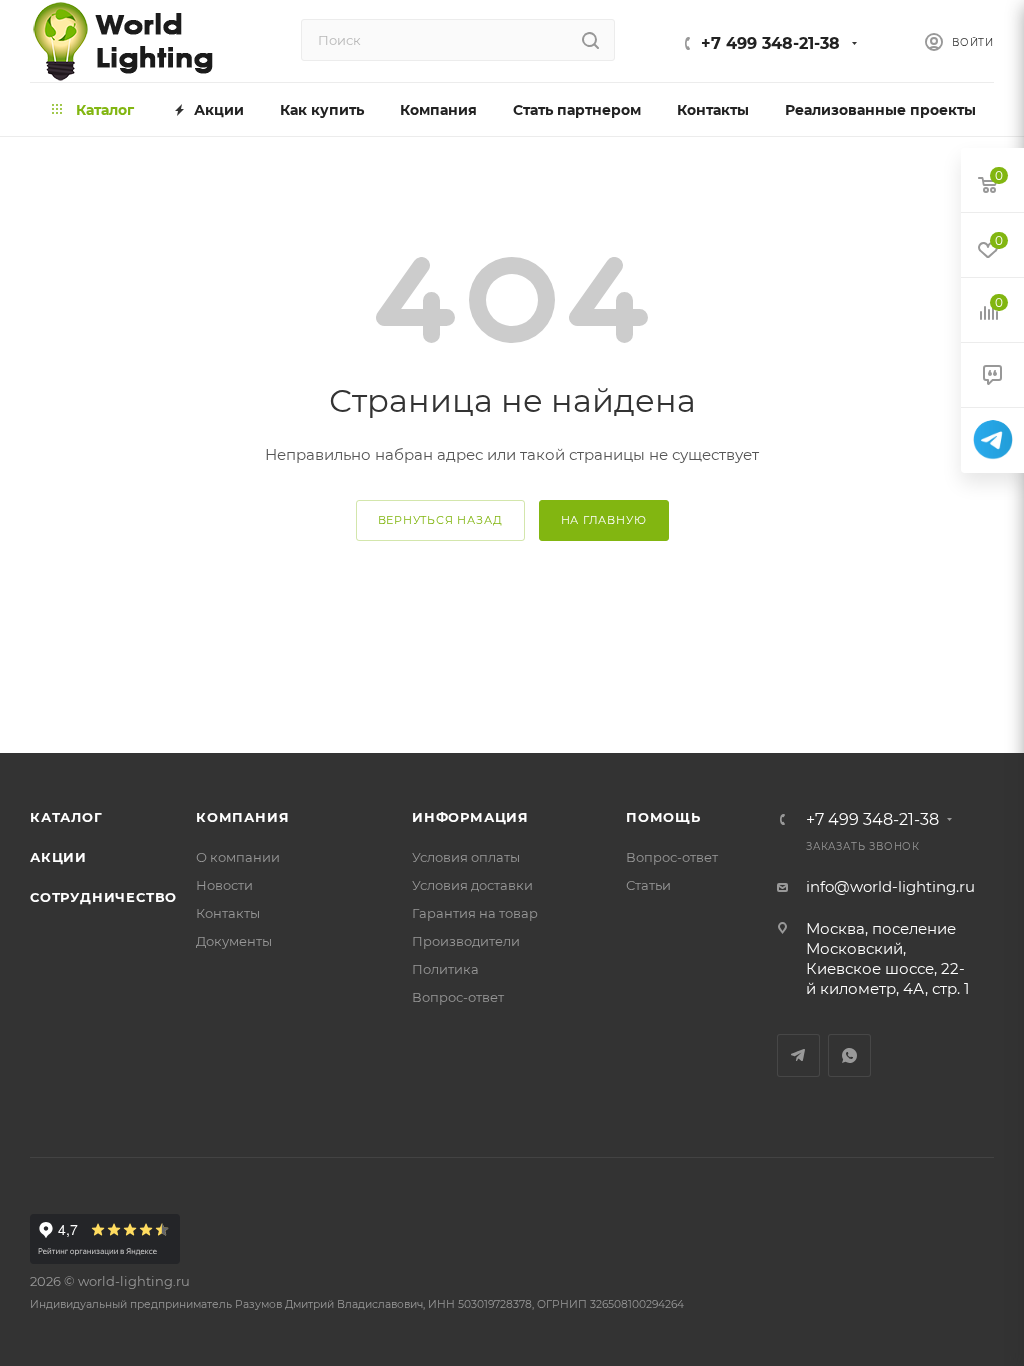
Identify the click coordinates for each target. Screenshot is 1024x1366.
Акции (58, 857)
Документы (234, 941)
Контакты (228, 913)
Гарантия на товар (475, 913)
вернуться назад (440, 520)
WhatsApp (849, 1055)
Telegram (798, 1055)
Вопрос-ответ (458, 997)
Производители (466, 941)
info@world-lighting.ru (890, 886)
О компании (238, 857)
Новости (224, 885)
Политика (445, 969)
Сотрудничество (103, 897)
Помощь (663, 817)
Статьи (648, 885)
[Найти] (590, 40)
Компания (242, 817)
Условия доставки (472, 885)
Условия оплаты (466, 857)
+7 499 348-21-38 (770, 43)
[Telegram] (992, 440)
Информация (470, 817)
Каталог (66, 817)
